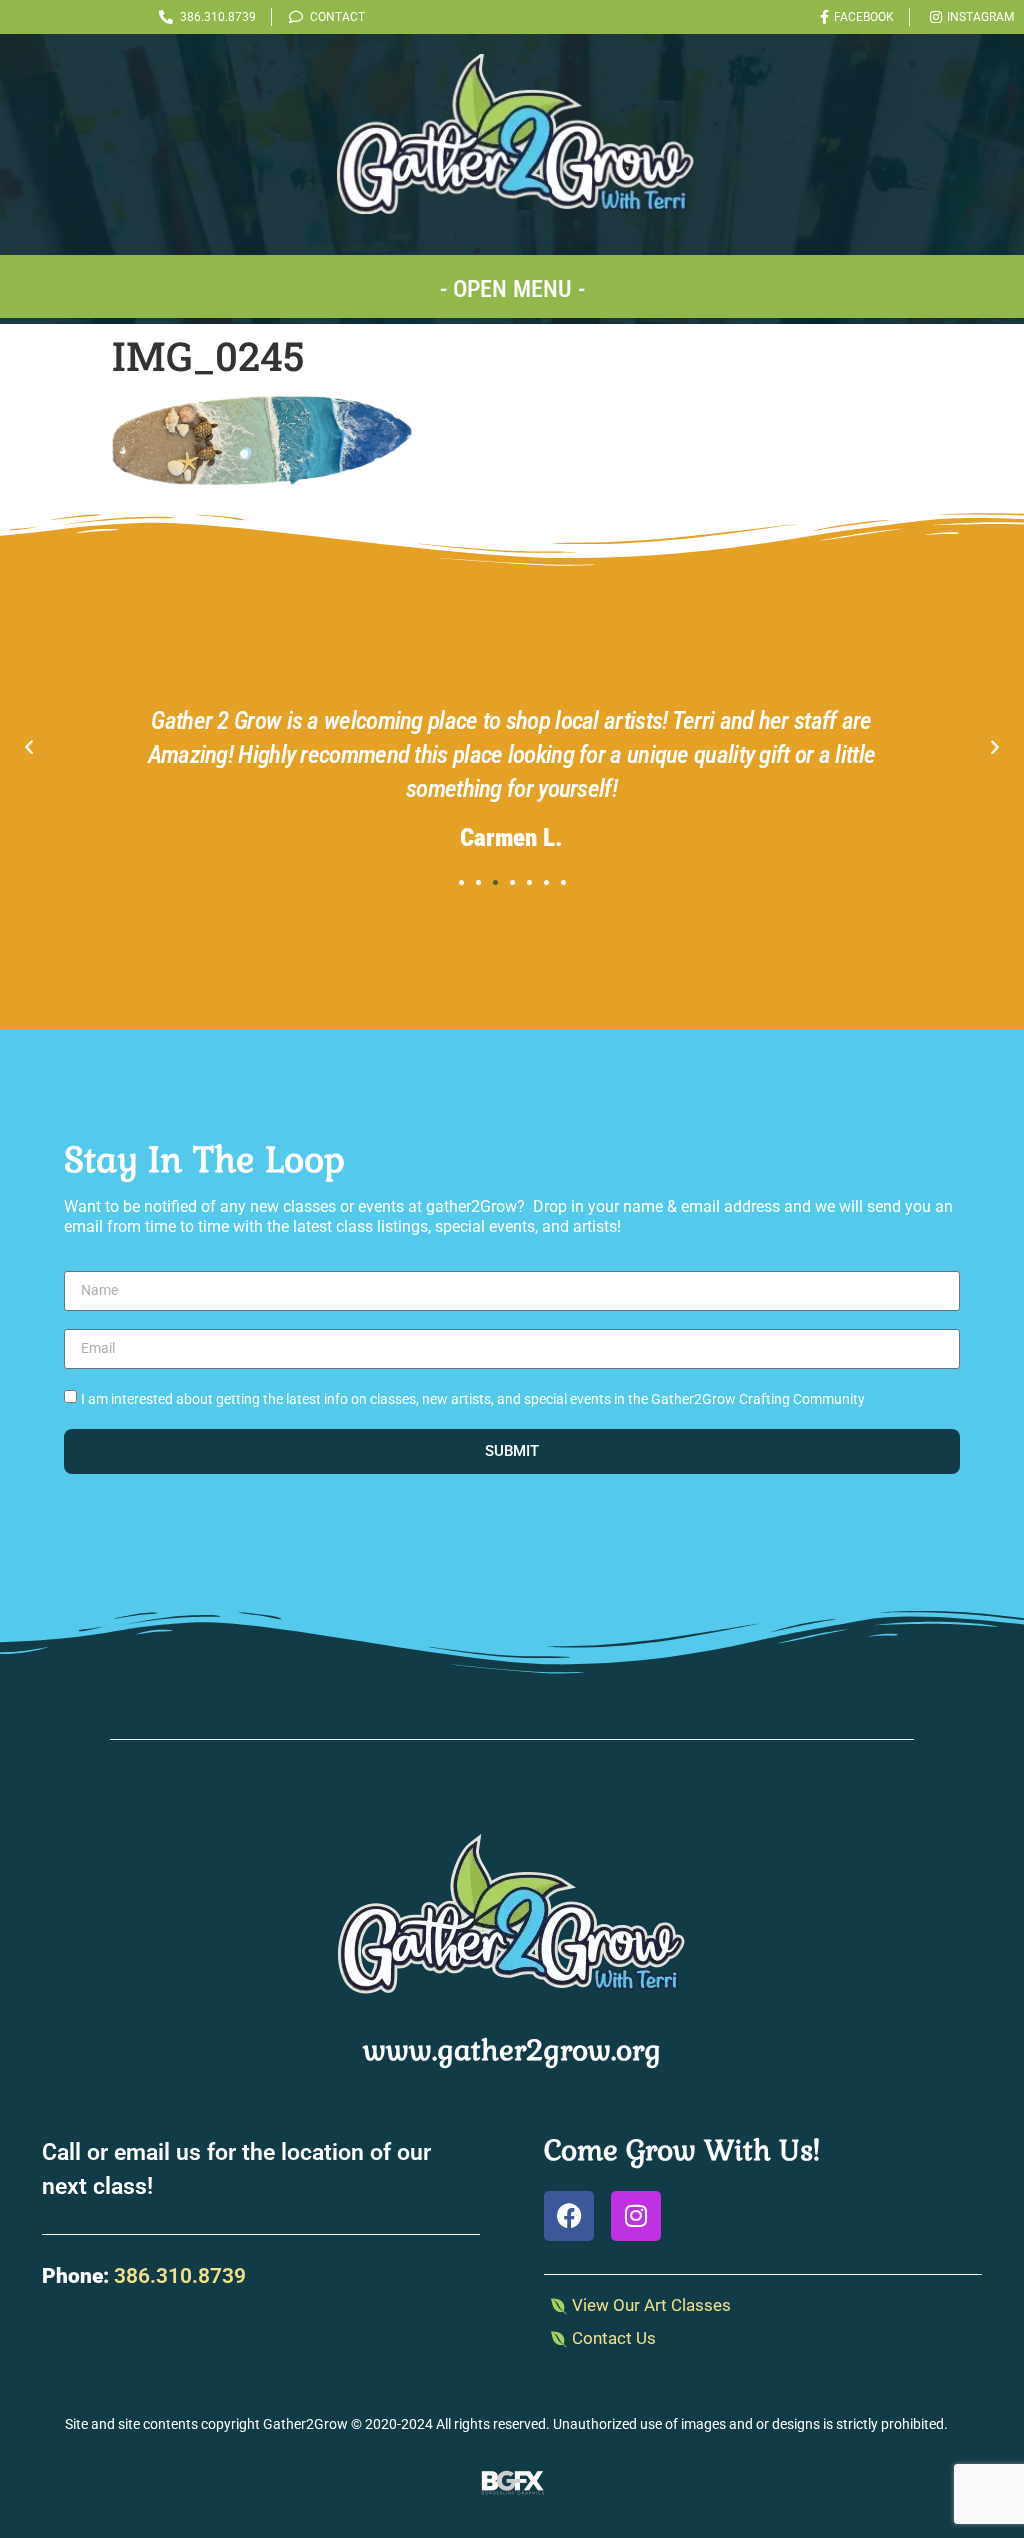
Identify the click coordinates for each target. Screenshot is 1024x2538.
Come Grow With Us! (682, 2150)
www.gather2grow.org (512, 2050)
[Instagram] (636, 2216)
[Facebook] (569, 2216)
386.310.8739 (180, 2276)
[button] (512, 286)
